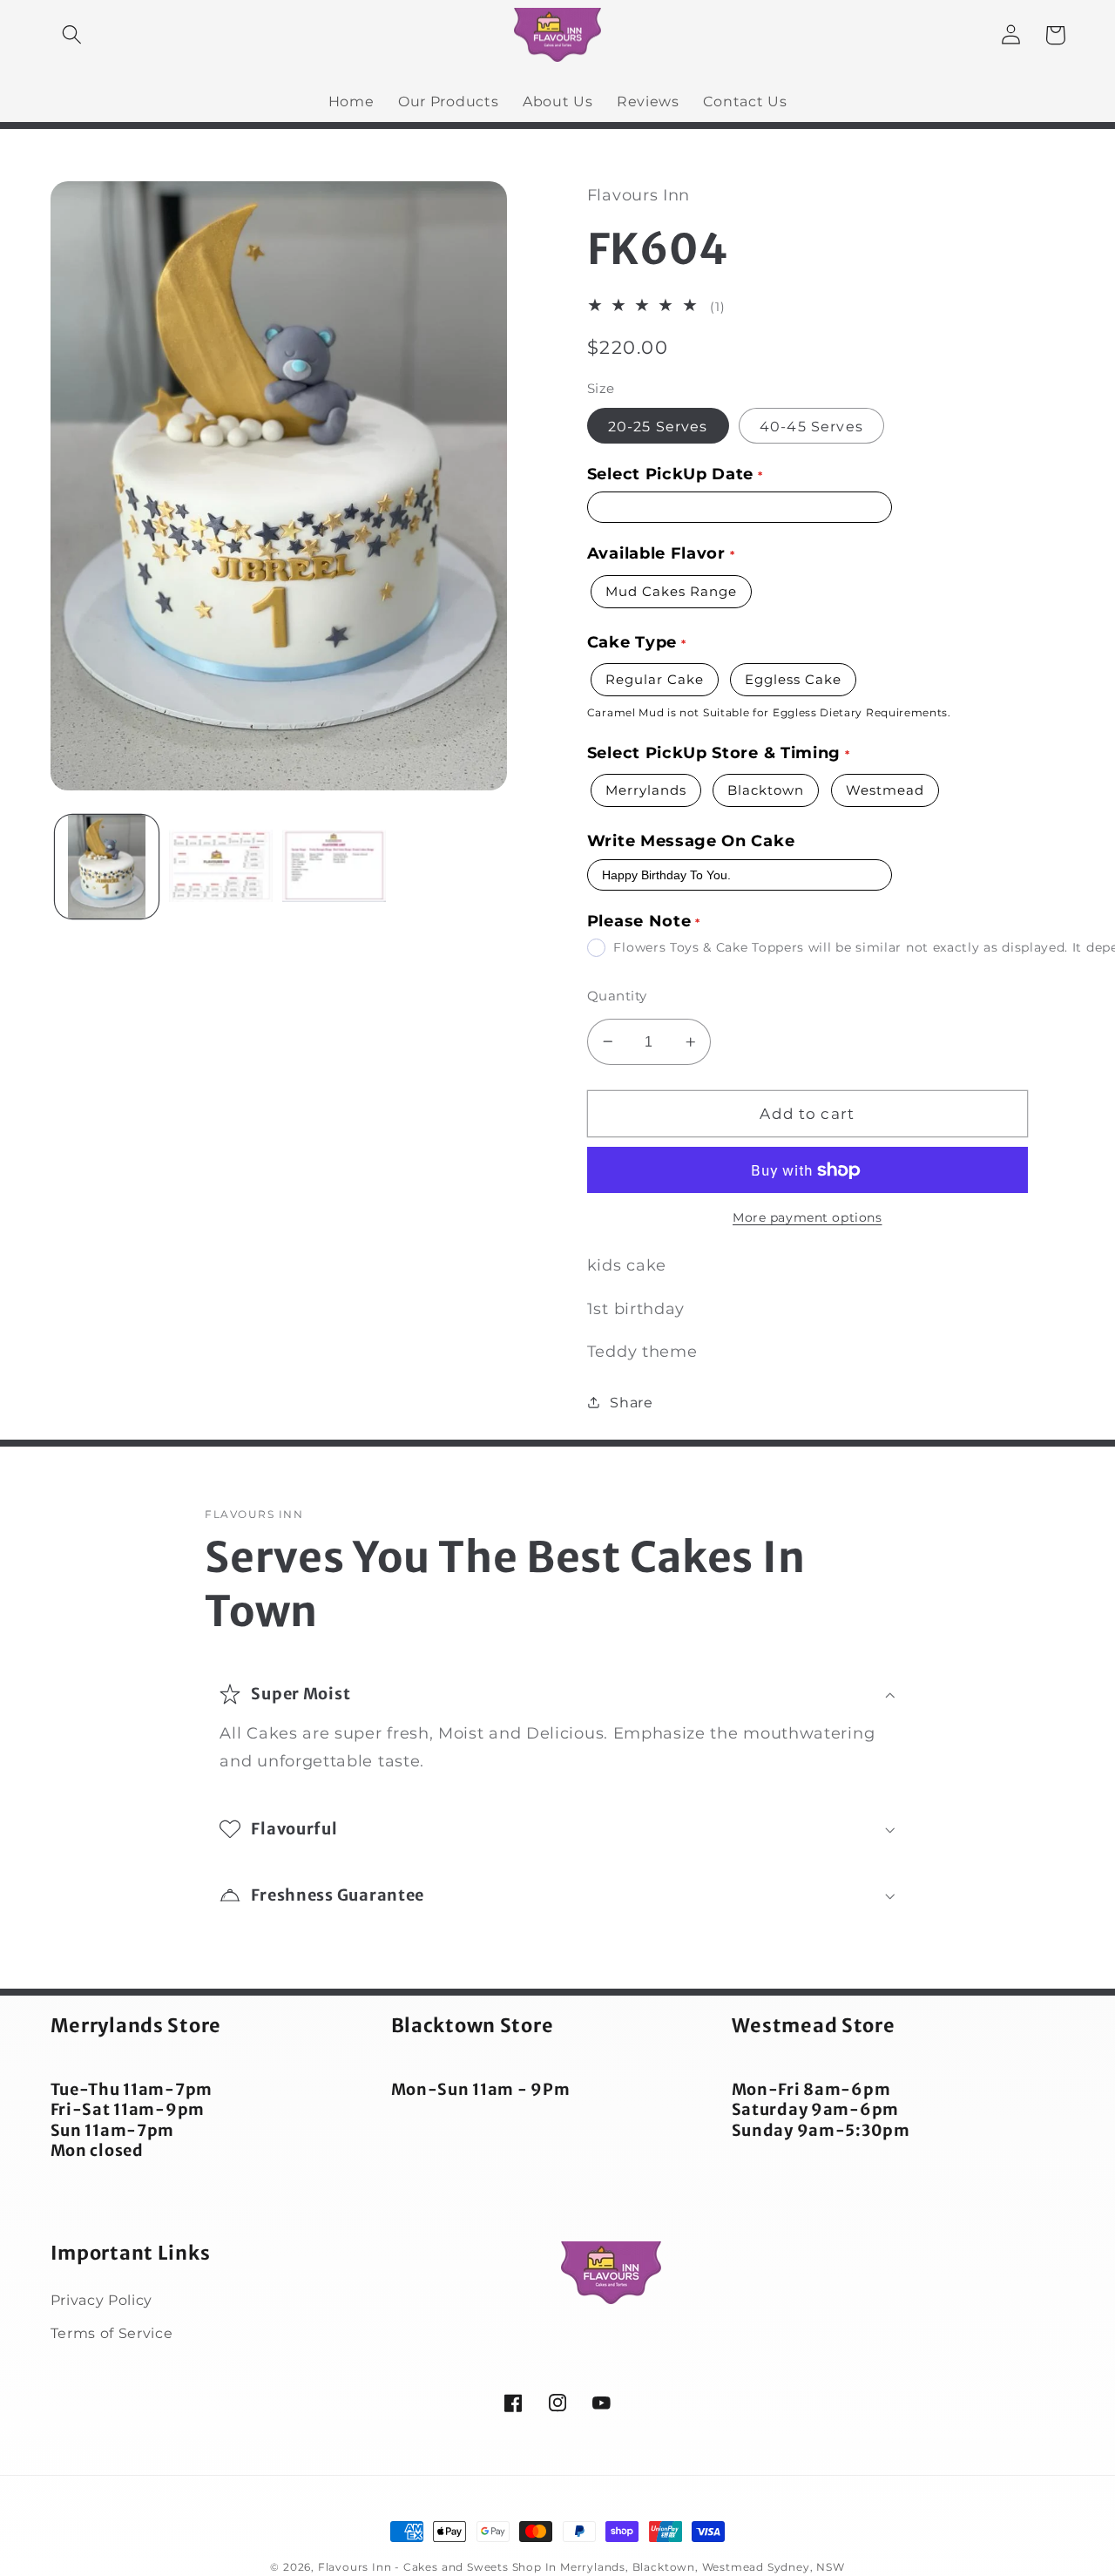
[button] (73, 35)
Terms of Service (112, 2333)
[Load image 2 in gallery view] (221, 867)
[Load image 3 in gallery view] (334, 867)
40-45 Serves (811, 426)
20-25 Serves (658, 426)
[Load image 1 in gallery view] (107, 867)
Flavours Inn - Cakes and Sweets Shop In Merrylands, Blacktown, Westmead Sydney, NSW (581, 2567)
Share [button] (631, 1402)
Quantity (617, 996)
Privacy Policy (102, 2300)
